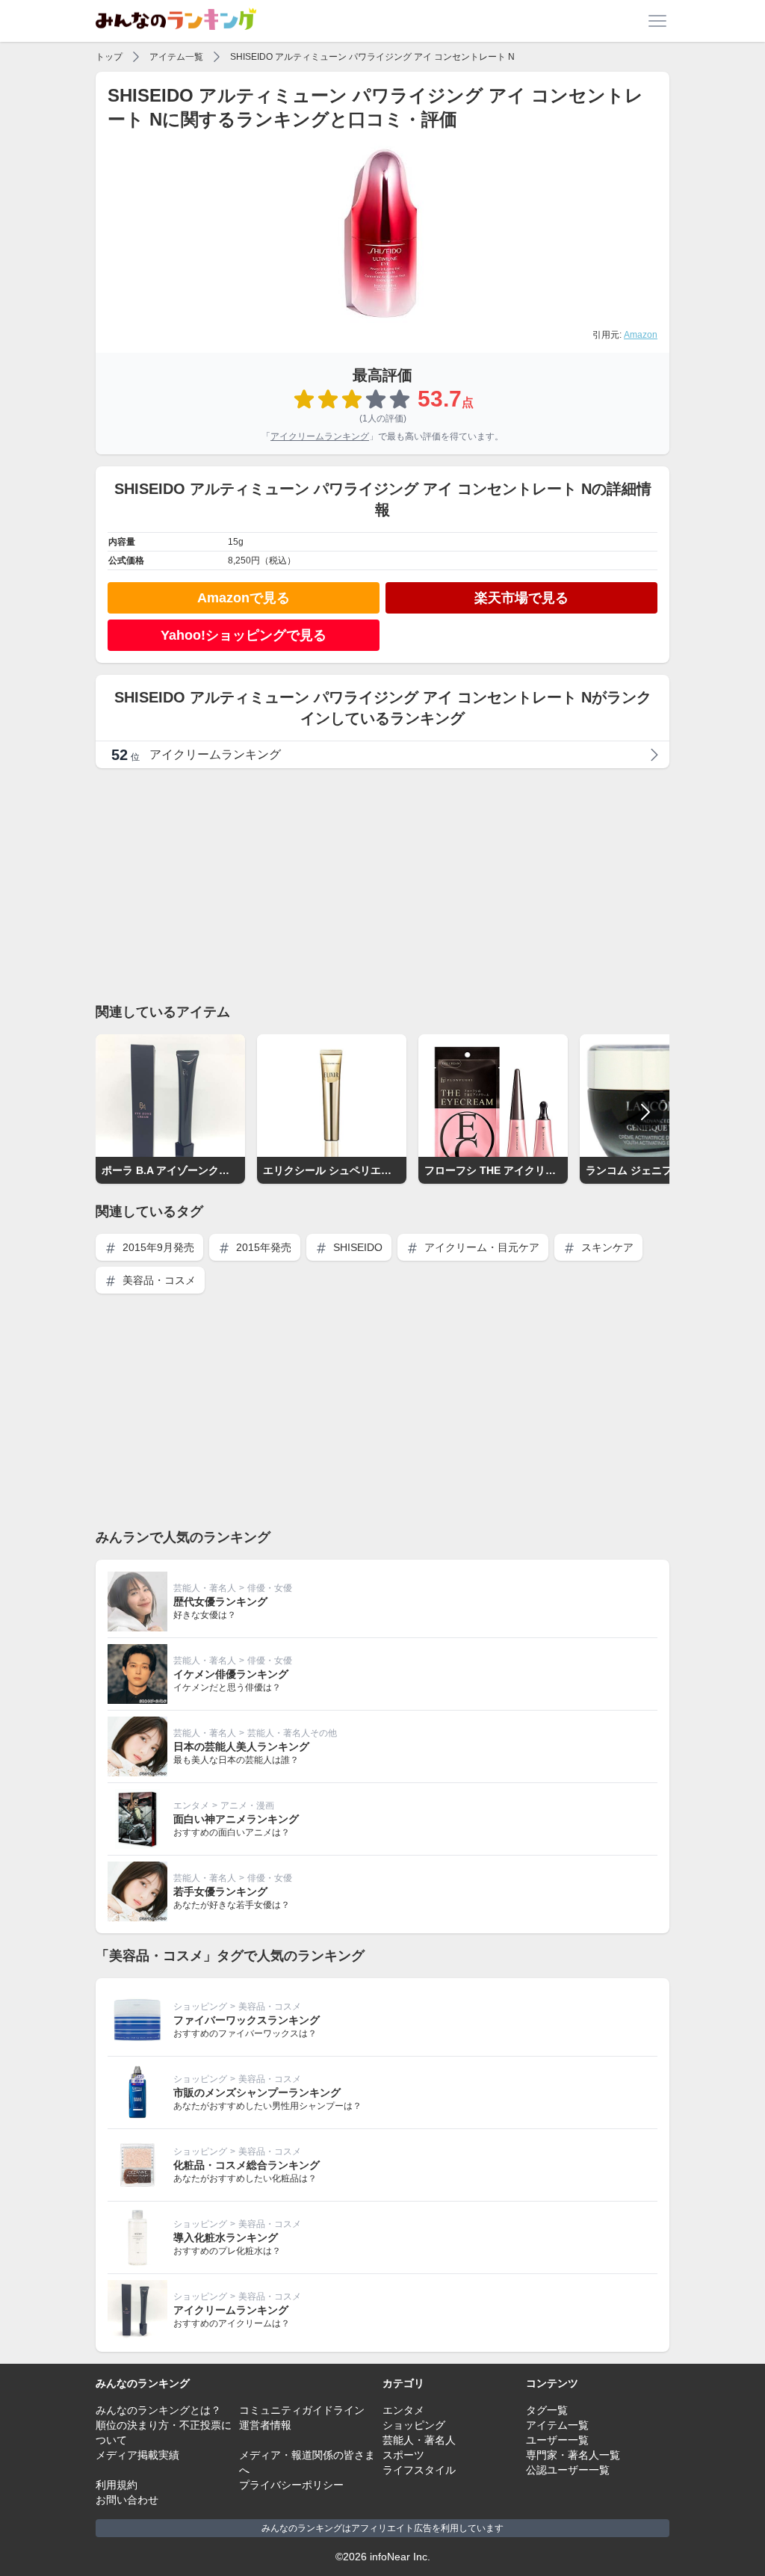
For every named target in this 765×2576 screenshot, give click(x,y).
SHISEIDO (356, 1247)
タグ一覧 (547, 2410)
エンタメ (191, 1806)
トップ (109, 57)
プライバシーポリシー (291, 2485)
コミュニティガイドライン (302, 2410)
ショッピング (200, 2007)
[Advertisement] (382, 885)
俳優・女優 (270, 1588)
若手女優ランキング (220, 1891)
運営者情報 (265, 2425)
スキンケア (606, 1247)
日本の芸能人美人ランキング (241, 1746)
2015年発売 (262, 1247)
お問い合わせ (127, 2500)
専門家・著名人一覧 (573, 2455)
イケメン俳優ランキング (231, 1674)
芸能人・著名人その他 (292, 1733)
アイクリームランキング (320, 436)
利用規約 (117, 2485)
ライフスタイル (419, 2470)
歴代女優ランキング (220, 1601)
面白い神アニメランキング (236, 1819)
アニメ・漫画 (247, 1806)
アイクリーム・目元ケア (480, 1247)
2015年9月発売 (157, 1247)
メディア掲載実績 (137, 2455)
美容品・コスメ (158, 1280)
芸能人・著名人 (205, 1588)
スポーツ (403, 2455)
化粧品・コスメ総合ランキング (247, 2165)
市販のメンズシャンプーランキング (257, 2092)
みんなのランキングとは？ (158, 2410)
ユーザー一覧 (557, 2440)
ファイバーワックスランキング (247, 2020)
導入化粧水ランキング (226, 2237)
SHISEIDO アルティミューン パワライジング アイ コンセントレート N (372, 57)
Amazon (641, 335)
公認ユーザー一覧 (568, 2470)
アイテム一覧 (176, 57)
